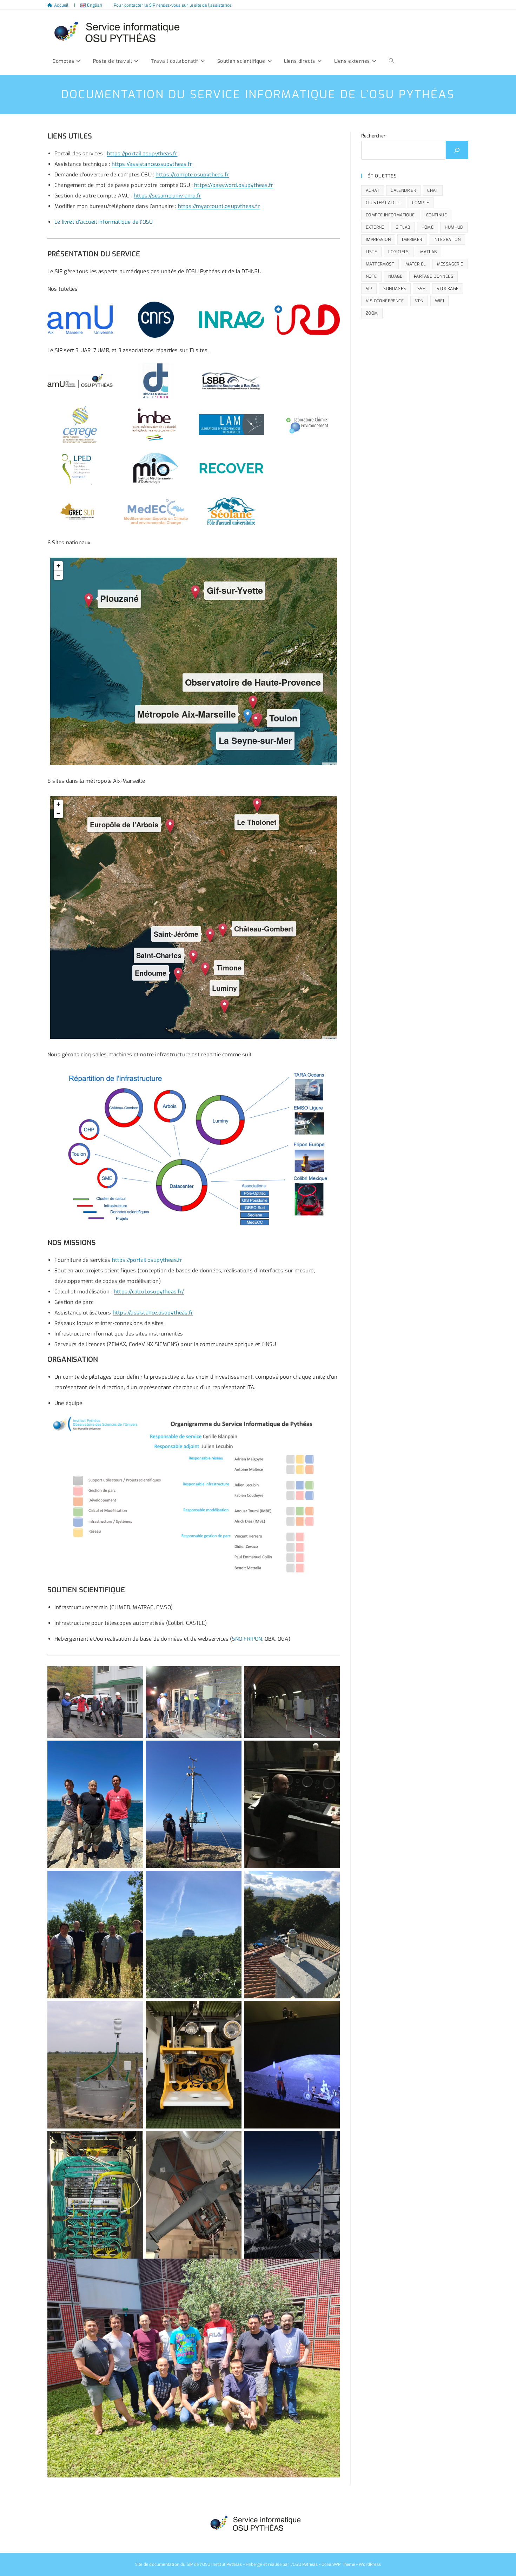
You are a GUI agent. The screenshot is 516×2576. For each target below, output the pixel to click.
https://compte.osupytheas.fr (192, 175)
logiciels (399, 252)
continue (436, 215)
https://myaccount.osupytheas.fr (219, 206)
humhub (454, 227)
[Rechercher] (457, 150)
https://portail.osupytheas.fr (142, 154)
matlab (428, 252)
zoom (372, 313)
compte (421, 203)
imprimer (412, 240)
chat (433, 190)
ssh (421, 289)
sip (369, 289)
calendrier (403, 190)
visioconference (385, 301)
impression (378, 240)
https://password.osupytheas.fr (234, 185)
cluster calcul (383, 203)
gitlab (403, 227)
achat (373, 190)
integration (447, 240)
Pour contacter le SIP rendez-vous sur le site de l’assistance (173, 5)
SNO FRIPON (247, 1639)
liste (371, 252)
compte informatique (390, 215)
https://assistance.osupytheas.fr (152, 164)
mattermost (380, 264)
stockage (448, 289)
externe (375, 227)
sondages (395, 289)
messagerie (450, 264)
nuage (395, 276)
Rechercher (373, 136)
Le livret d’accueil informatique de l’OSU (104, 222)
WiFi (440, 301)
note (371, 276)
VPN (419, 301)
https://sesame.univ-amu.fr (167, 196)
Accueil (61, 5)
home (428, 227)
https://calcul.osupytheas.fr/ (149, 1292)
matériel (415, 264)
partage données (434, 276)
